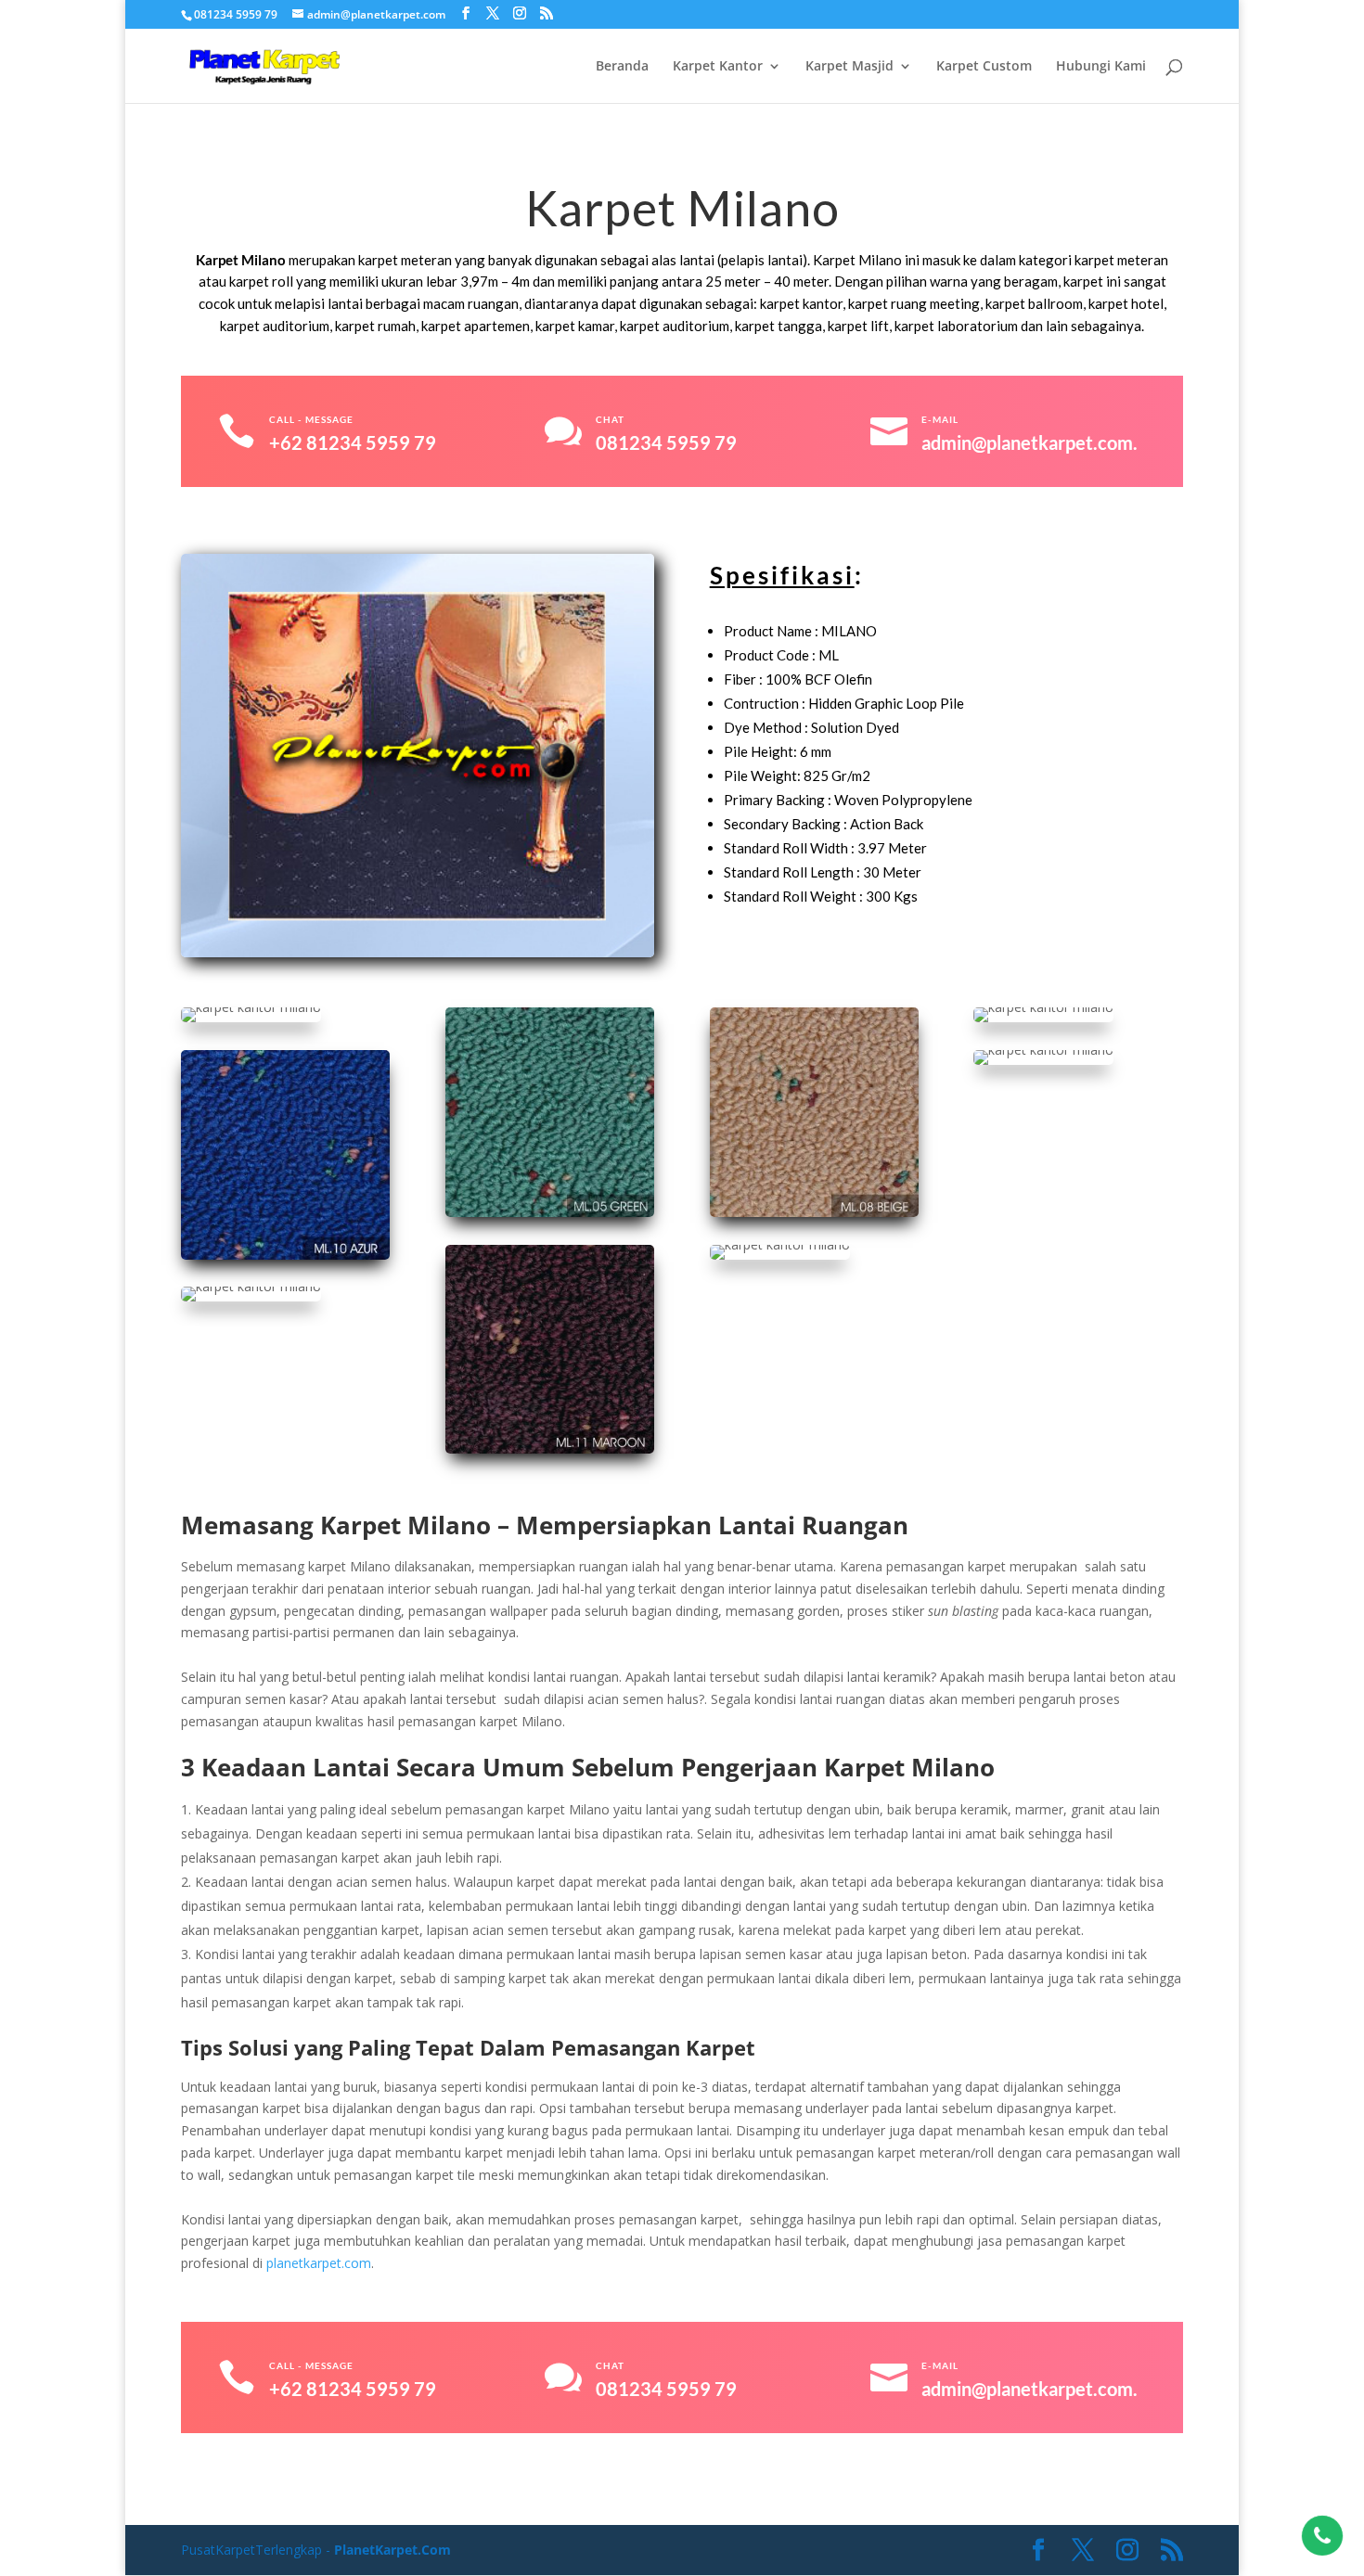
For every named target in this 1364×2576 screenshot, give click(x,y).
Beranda (622, 67)
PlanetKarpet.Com (392, 2550)
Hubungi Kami (1101, 67)
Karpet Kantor (718, 67)
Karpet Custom (984, 67)
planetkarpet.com (319, 2263)
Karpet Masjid (849, 67)
